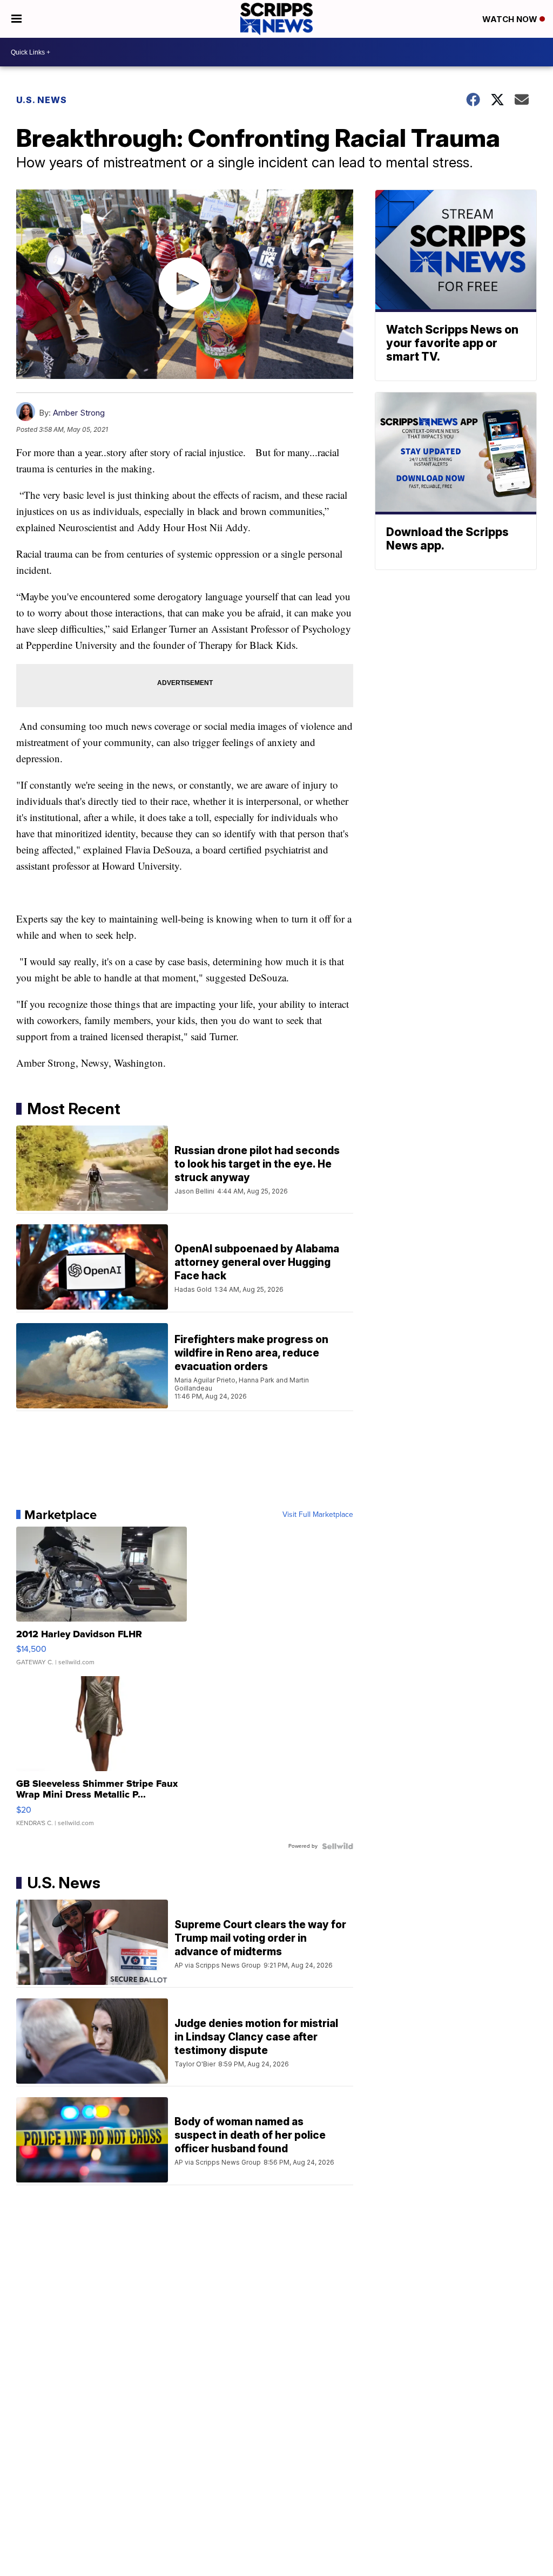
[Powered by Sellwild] (338, 1846)
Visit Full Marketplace (318, 1515)
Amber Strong (79, 413)
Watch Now (511, 19)
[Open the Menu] (16, 19)
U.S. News (42, 100)
